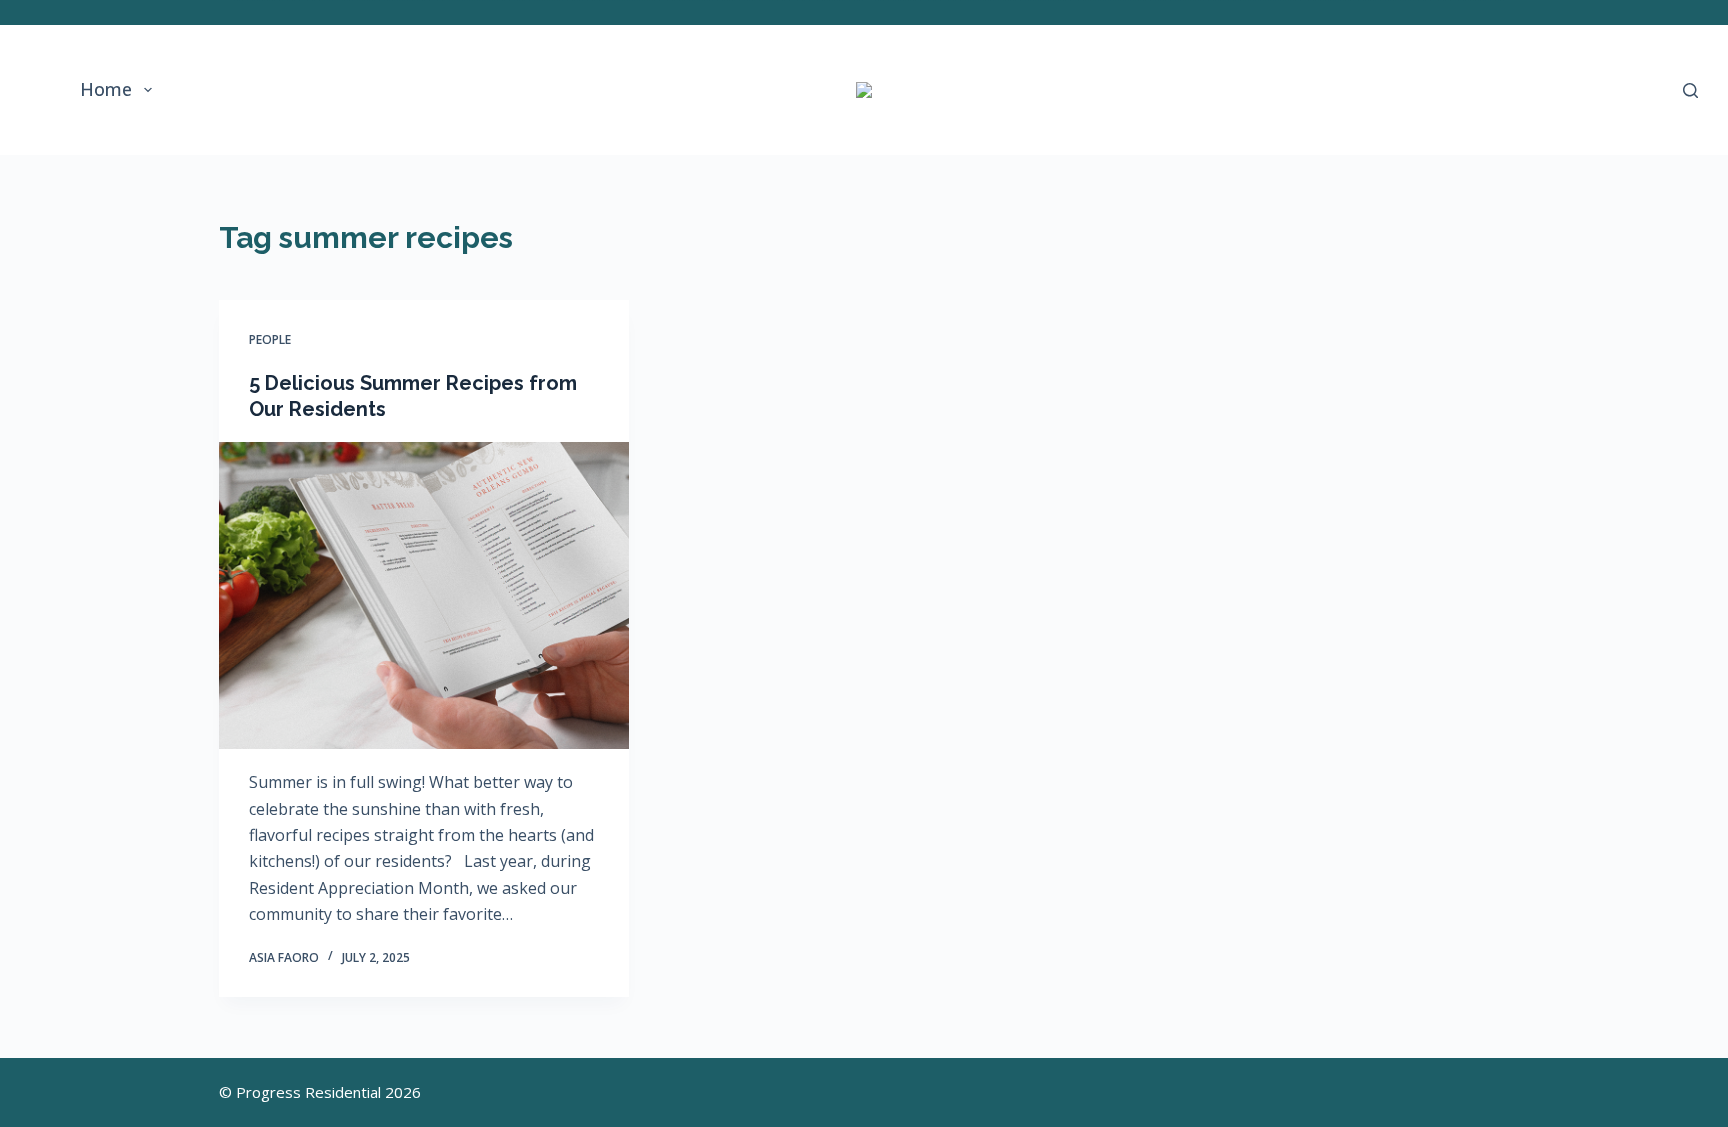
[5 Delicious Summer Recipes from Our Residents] (424, 596)
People (270, 339)
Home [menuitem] (106, 89)
